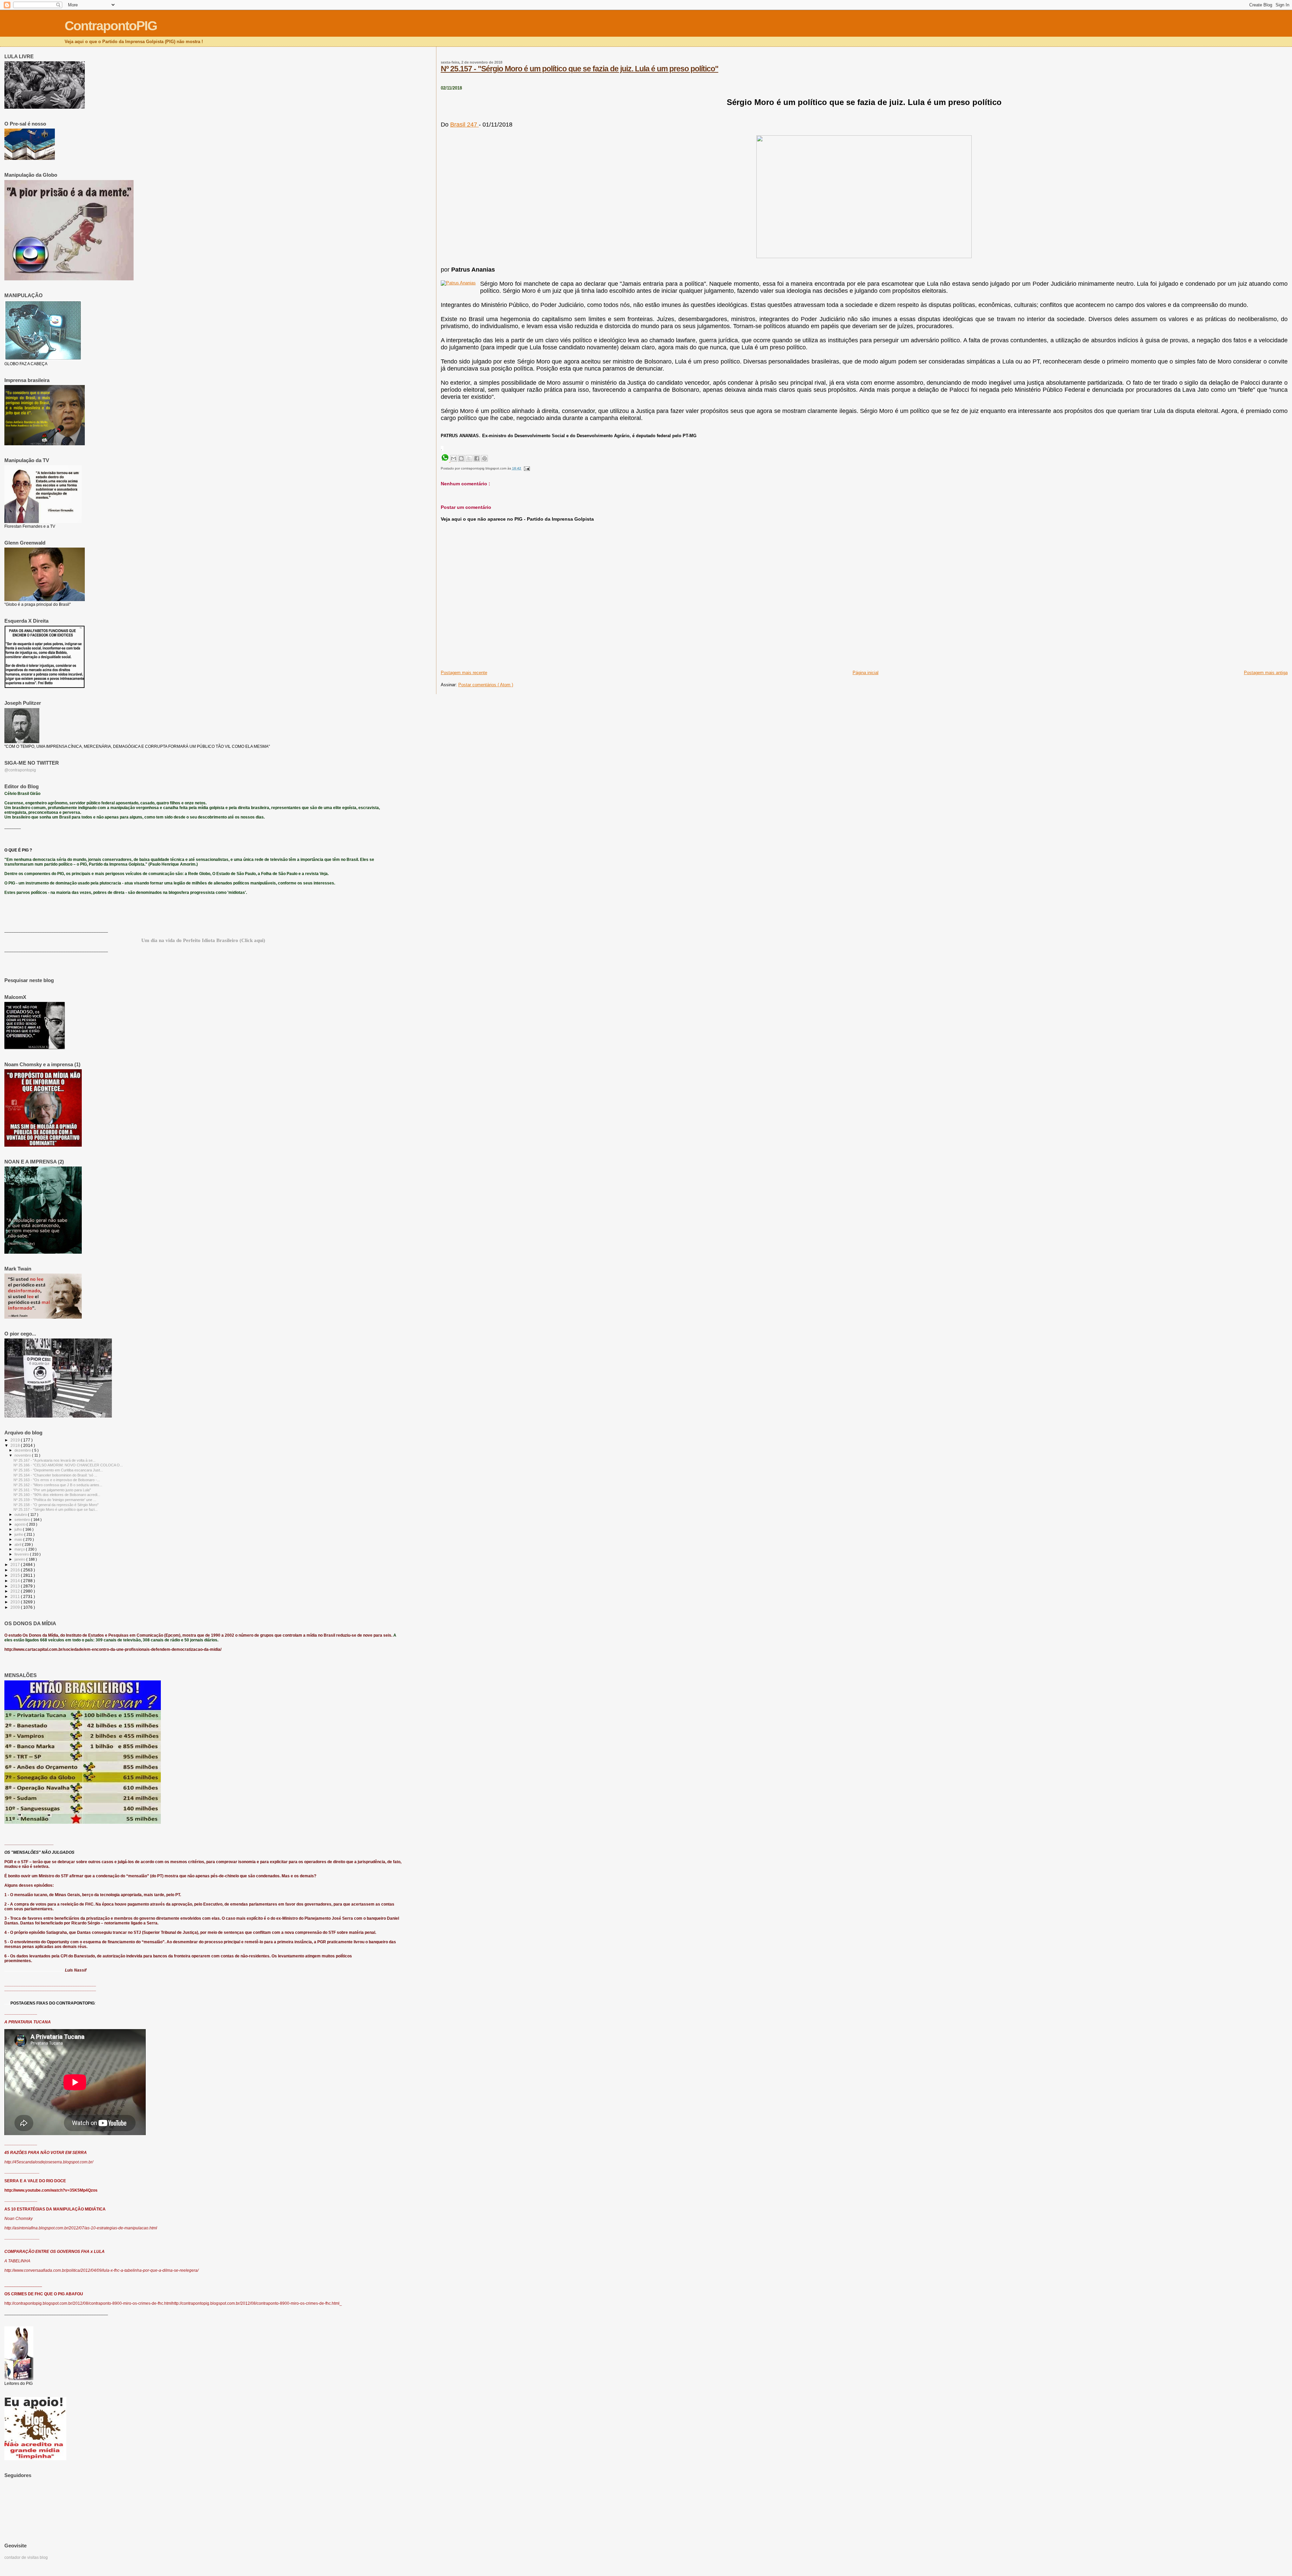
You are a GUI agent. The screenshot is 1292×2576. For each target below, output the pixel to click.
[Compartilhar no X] (469, 458)
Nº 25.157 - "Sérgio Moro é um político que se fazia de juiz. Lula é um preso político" (580, 69)
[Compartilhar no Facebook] (477, 458)
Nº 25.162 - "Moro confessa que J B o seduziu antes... (58, 1485)
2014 (16, 1581)
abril (18, 1544)
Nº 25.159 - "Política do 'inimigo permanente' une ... (55, 1500)
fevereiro (22, 1554)
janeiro (20, 1559)
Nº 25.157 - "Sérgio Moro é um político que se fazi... (56, 1509)
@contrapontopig (20, 770)
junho (19, 1534)
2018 (16, 1445)
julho (19, 1529)
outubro (21, 1515)
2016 (16, 1570)
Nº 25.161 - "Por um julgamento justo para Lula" (52, 1490)
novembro (23, 1455)
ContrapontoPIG (111, 26)
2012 (16, 1591)
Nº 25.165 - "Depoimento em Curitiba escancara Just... (58, 1470)
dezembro (23, 1450)
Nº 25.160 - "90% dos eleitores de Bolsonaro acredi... (57, 1495)
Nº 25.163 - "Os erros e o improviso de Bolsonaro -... (57, 1480)
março (20, 1549)
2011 (16, 1596)
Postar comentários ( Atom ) (486, 685)
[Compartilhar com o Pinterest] (485, 458)
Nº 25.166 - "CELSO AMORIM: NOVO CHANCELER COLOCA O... (68, 1465)
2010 (16, 1602)
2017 (16, 1564)
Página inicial (866, 673)
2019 (16, 1440)
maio (19, 1539)
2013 (16, 1586)
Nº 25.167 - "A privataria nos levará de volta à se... (55, 1460)
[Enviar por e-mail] (454, 458)
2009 (16, 1607)
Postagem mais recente (464, 673)
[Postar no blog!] (461, 458)
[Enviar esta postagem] (526, 468)
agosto (21, 1524)
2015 (16, 1575)
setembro (23, 1520)
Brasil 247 (464, 125)
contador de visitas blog (26, 2557)
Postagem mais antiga (1266, 673)
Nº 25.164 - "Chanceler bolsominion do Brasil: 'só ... (55, 1475)
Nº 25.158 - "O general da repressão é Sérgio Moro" (56, 1505)
